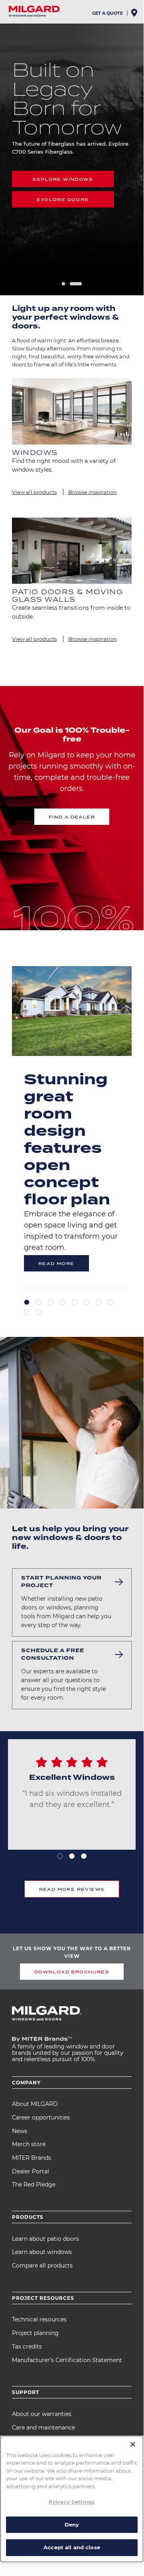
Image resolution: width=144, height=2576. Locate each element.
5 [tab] (75, 1302)
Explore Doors (63, 200)
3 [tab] (51, 1302)
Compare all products (42, 2266)
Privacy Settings (72, 2502)
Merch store (29, 2144)
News (20, 2131)
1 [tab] (63, 284)
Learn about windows (42, 2252)
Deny (72, 2525)
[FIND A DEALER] (135, 15)
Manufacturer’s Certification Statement (67, 2360)
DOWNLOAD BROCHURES (72, 1972)
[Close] (133, 2444)
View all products (34, 492)
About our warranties (42, 2414)
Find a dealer (72, 817)
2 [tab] (76, 284)
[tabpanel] (72, 1128)
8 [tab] (110, 1302)
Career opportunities (41, 2117)
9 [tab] (27, 1312)
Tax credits (27, 2347)
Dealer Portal (31, 2171)
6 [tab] (87, 1302)
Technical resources (39, 2319)
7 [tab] (99, 1302)
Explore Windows (63, 179)
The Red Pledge (34, 2185)
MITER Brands (32, 2158)
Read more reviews (72, 1889)
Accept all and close (72, 2547)
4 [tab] (63, 1302)
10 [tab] (39, 1312)
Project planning (35, 2333)
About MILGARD (35, 2104)
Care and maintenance (43, 2428)
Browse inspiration (93, 492)
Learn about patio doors (45, 2239)
